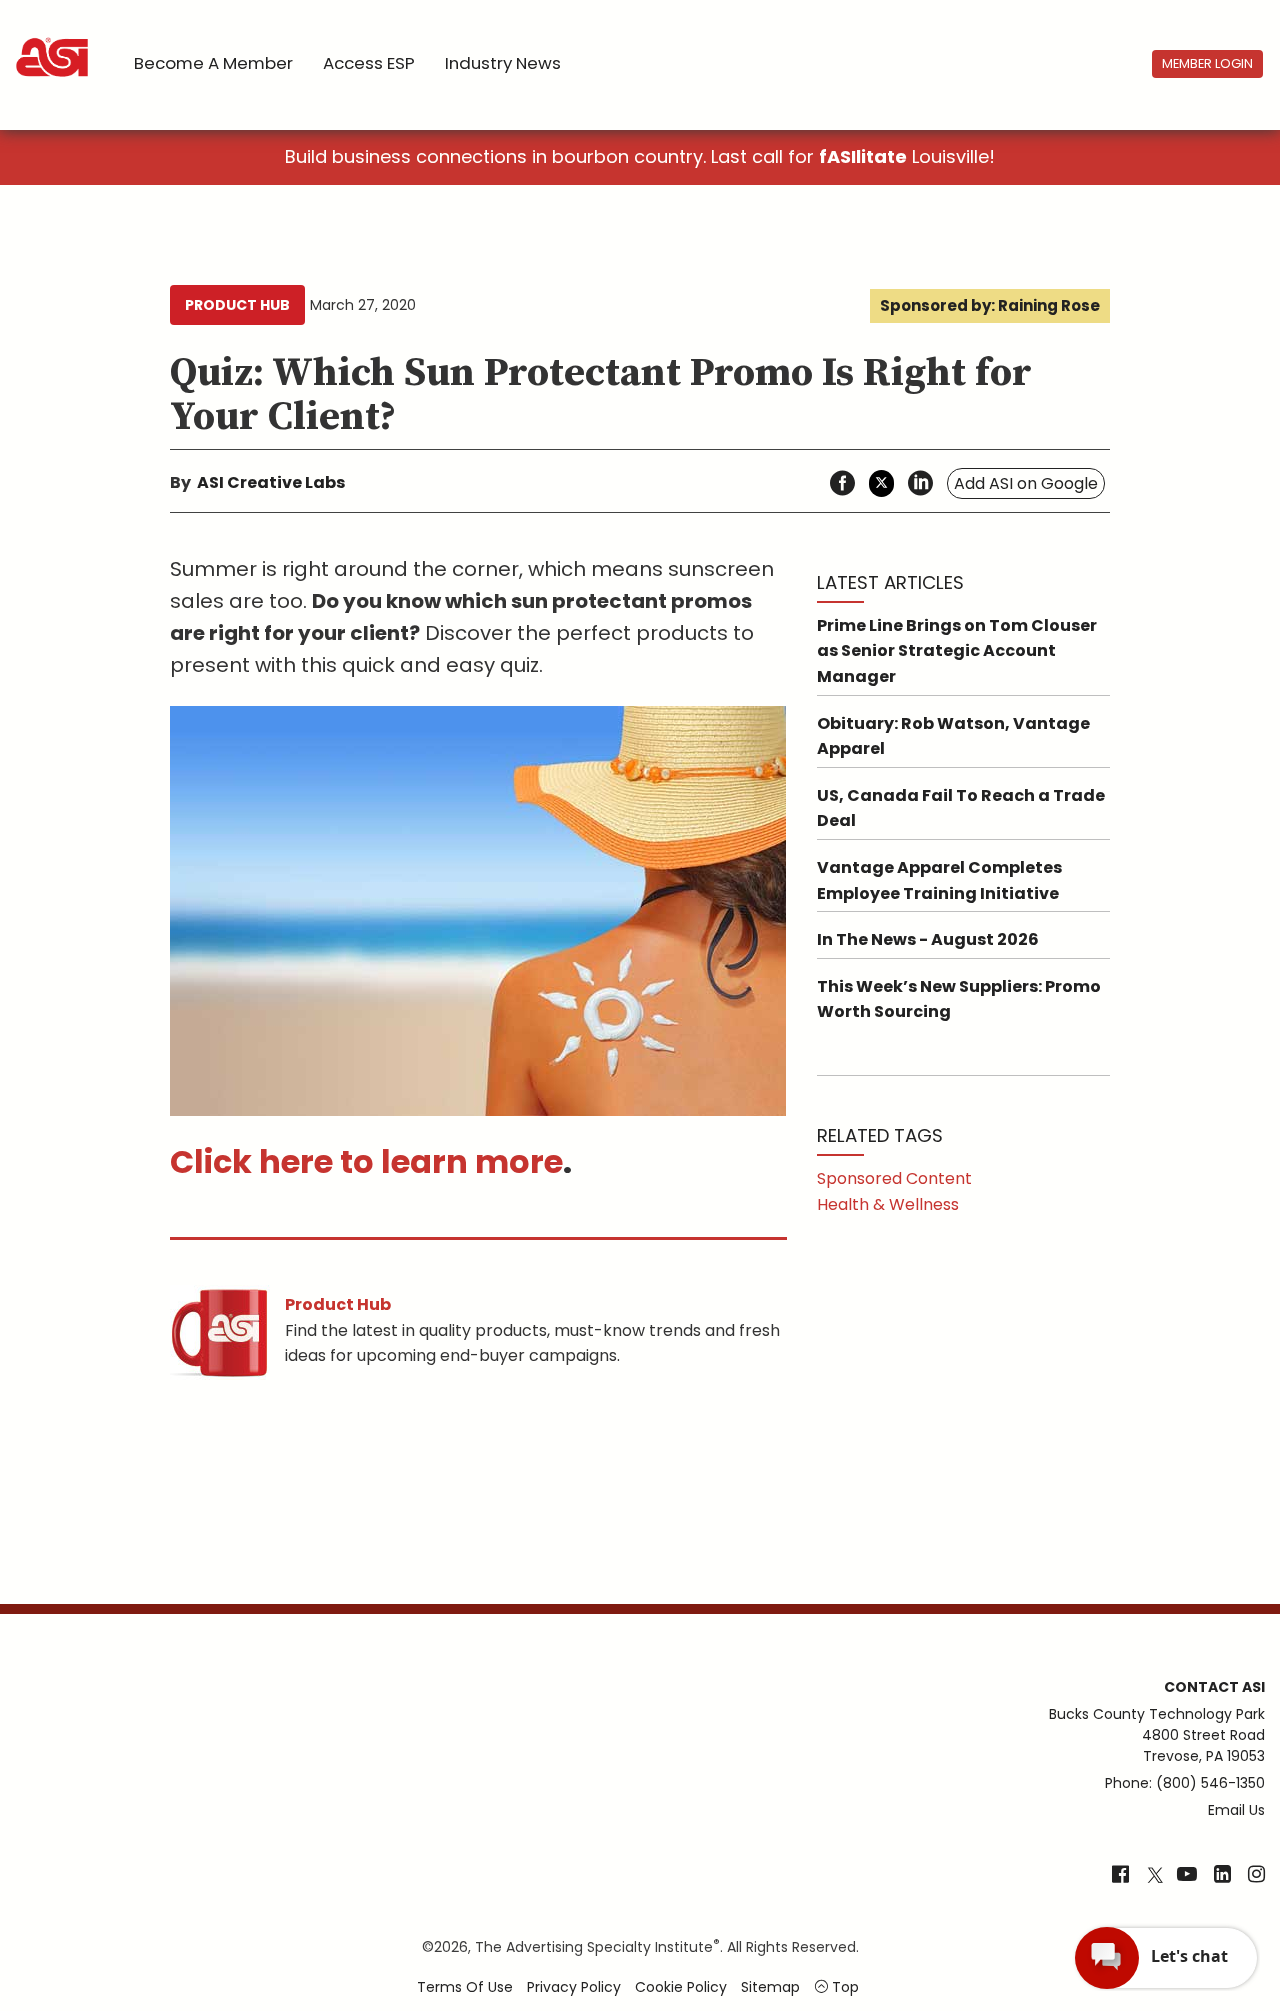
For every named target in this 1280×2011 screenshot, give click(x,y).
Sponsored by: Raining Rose (990, 305)
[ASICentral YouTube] (1187, 1876)
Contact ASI (1214, 1687)
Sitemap (770, 1987)
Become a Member (213, 63)
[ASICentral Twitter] (1155, 1876)
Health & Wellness (888, 1204)
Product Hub (237, 305)
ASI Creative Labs (271, 482)
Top (843, 1987)
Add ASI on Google (1026, 483)
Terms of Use (465, 1987)
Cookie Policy (681, 1987)
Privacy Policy (574, 1987)
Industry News (503, 63)
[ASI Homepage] (53, 40)
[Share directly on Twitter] (881, 483)
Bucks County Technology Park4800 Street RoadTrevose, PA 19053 (1157, 1735)
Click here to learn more (366, 1161)
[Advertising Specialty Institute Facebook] (1120, 1876)
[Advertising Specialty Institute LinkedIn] (1222, 1876)
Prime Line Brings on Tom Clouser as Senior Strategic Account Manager (957, 651)
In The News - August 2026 (928, 939)
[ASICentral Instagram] (1256, 1876)
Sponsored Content (894, 1178)
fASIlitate (863, 156)
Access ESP (369, 63)
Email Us (1236, 1810)
